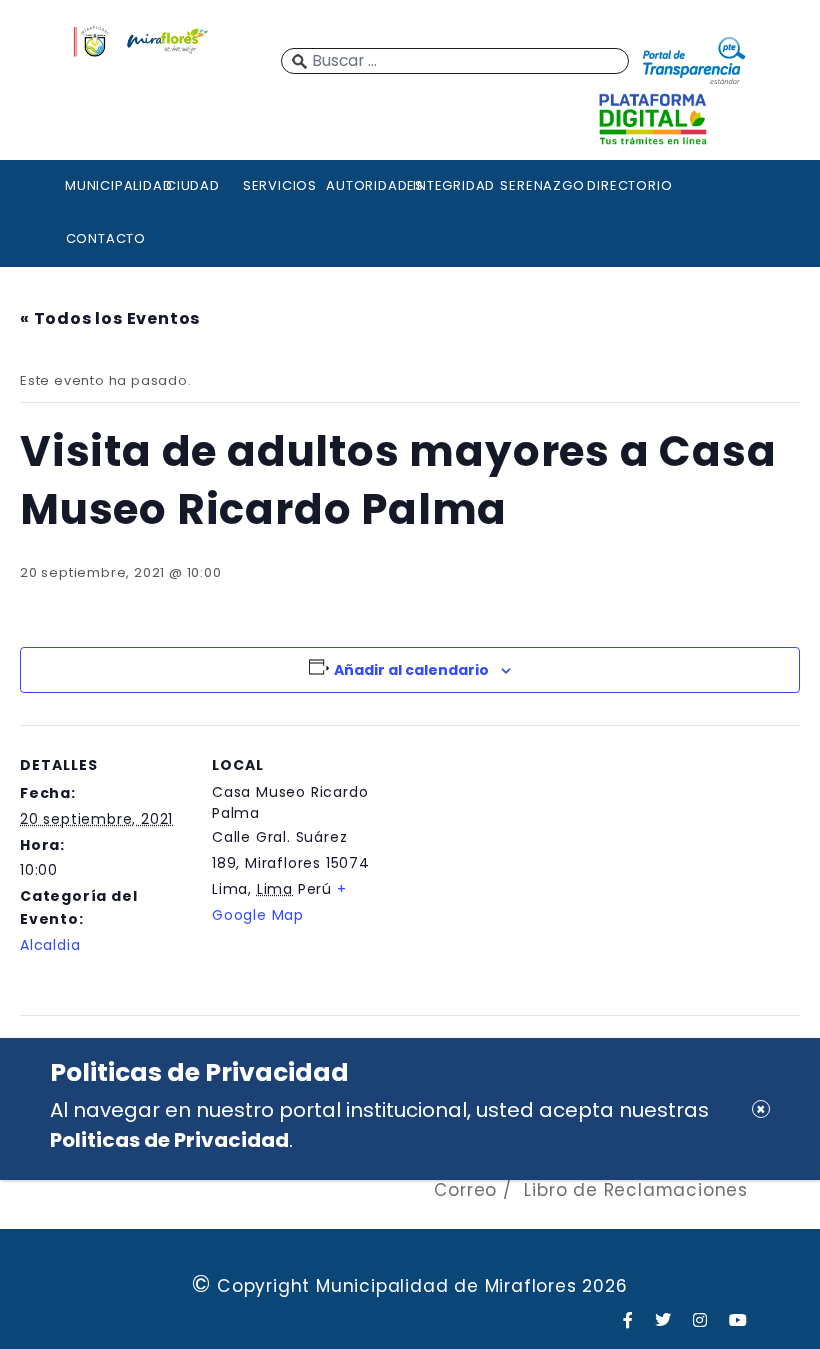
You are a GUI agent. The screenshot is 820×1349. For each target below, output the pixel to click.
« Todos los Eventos (110, 318)
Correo (465, 1190)
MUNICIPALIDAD (106, 185)
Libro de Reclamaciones (636, 1190)
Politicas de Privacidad (169, 1140)
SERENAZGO (541, 185)
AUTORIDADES (367, 185)
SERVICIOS (280, 185)
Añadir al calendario (411, 670)
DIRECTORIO (628, 185)
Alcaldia (50, 945)
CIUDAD (193, 185)
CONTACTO (106, 238)
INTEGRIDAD (454, 185)
